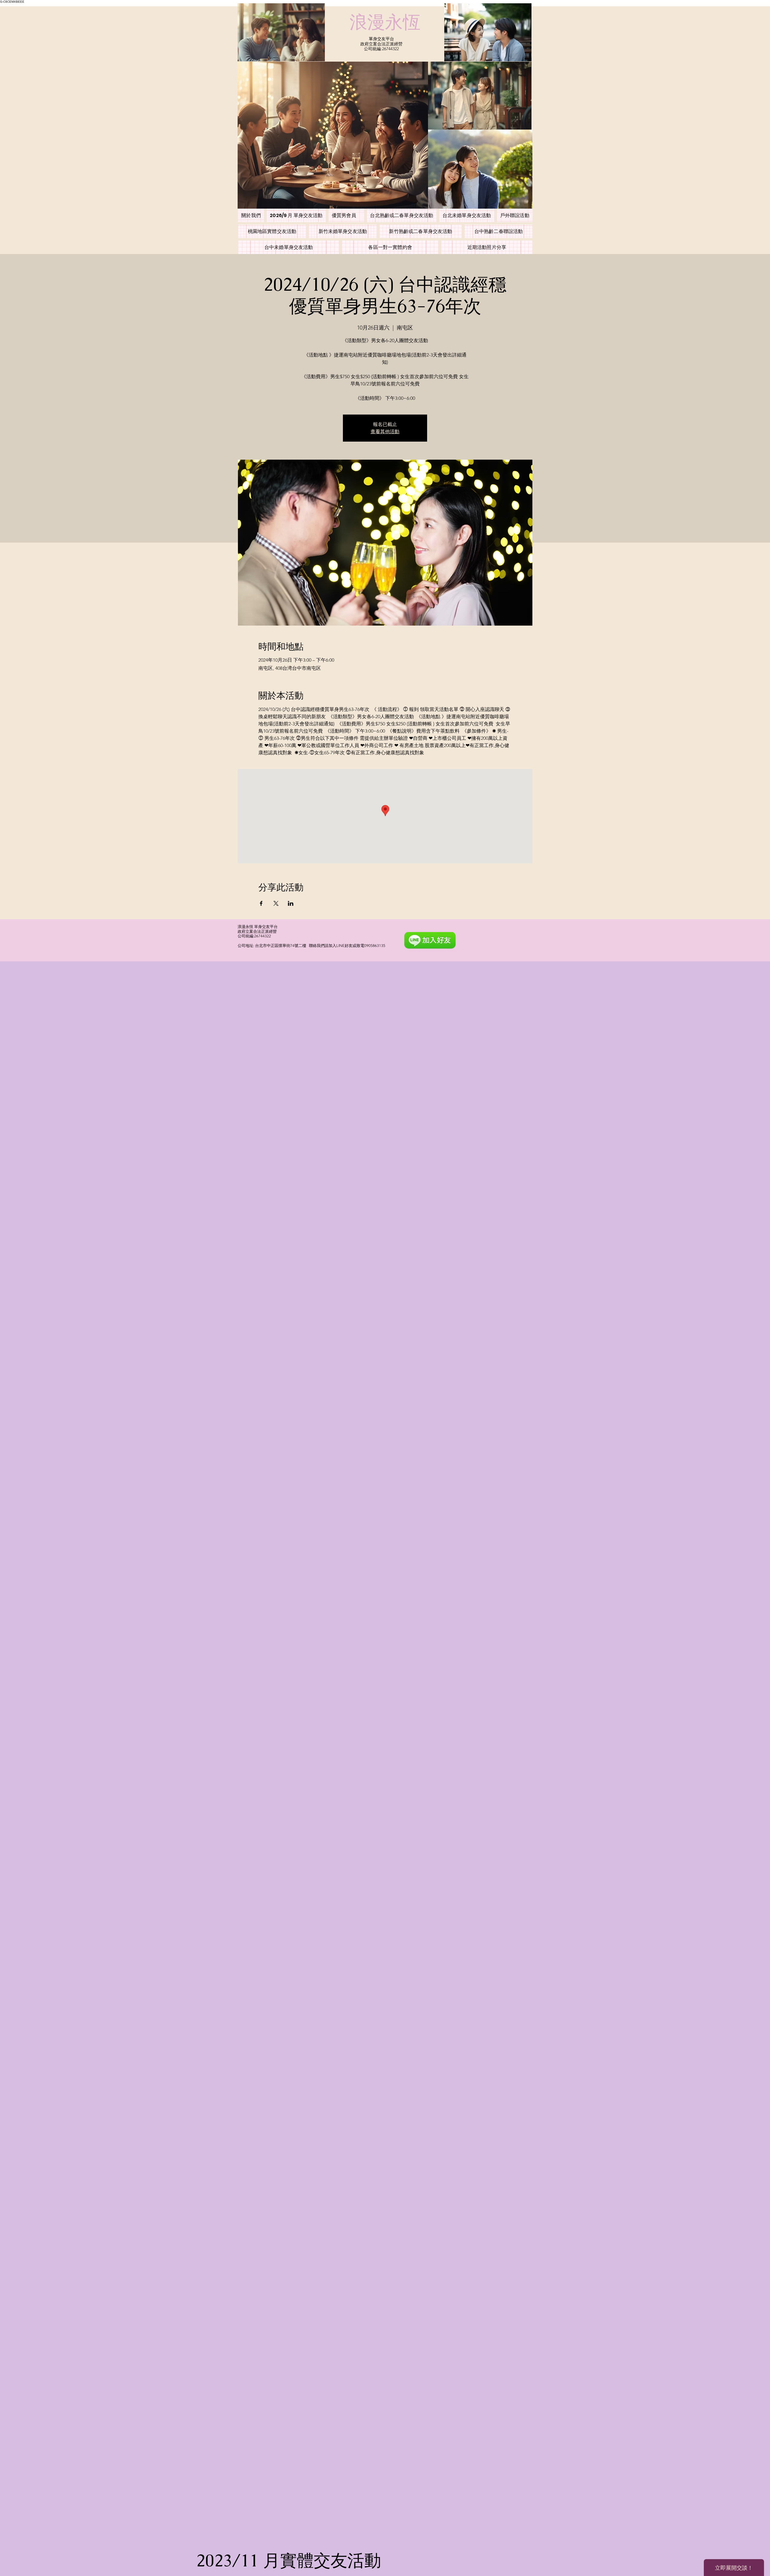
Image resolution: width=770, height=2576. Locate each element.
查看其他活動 (385, 432)
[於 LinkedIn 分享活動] (291, 903)
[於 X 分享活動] (276, 903)
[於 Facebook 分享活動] (261, 903)
